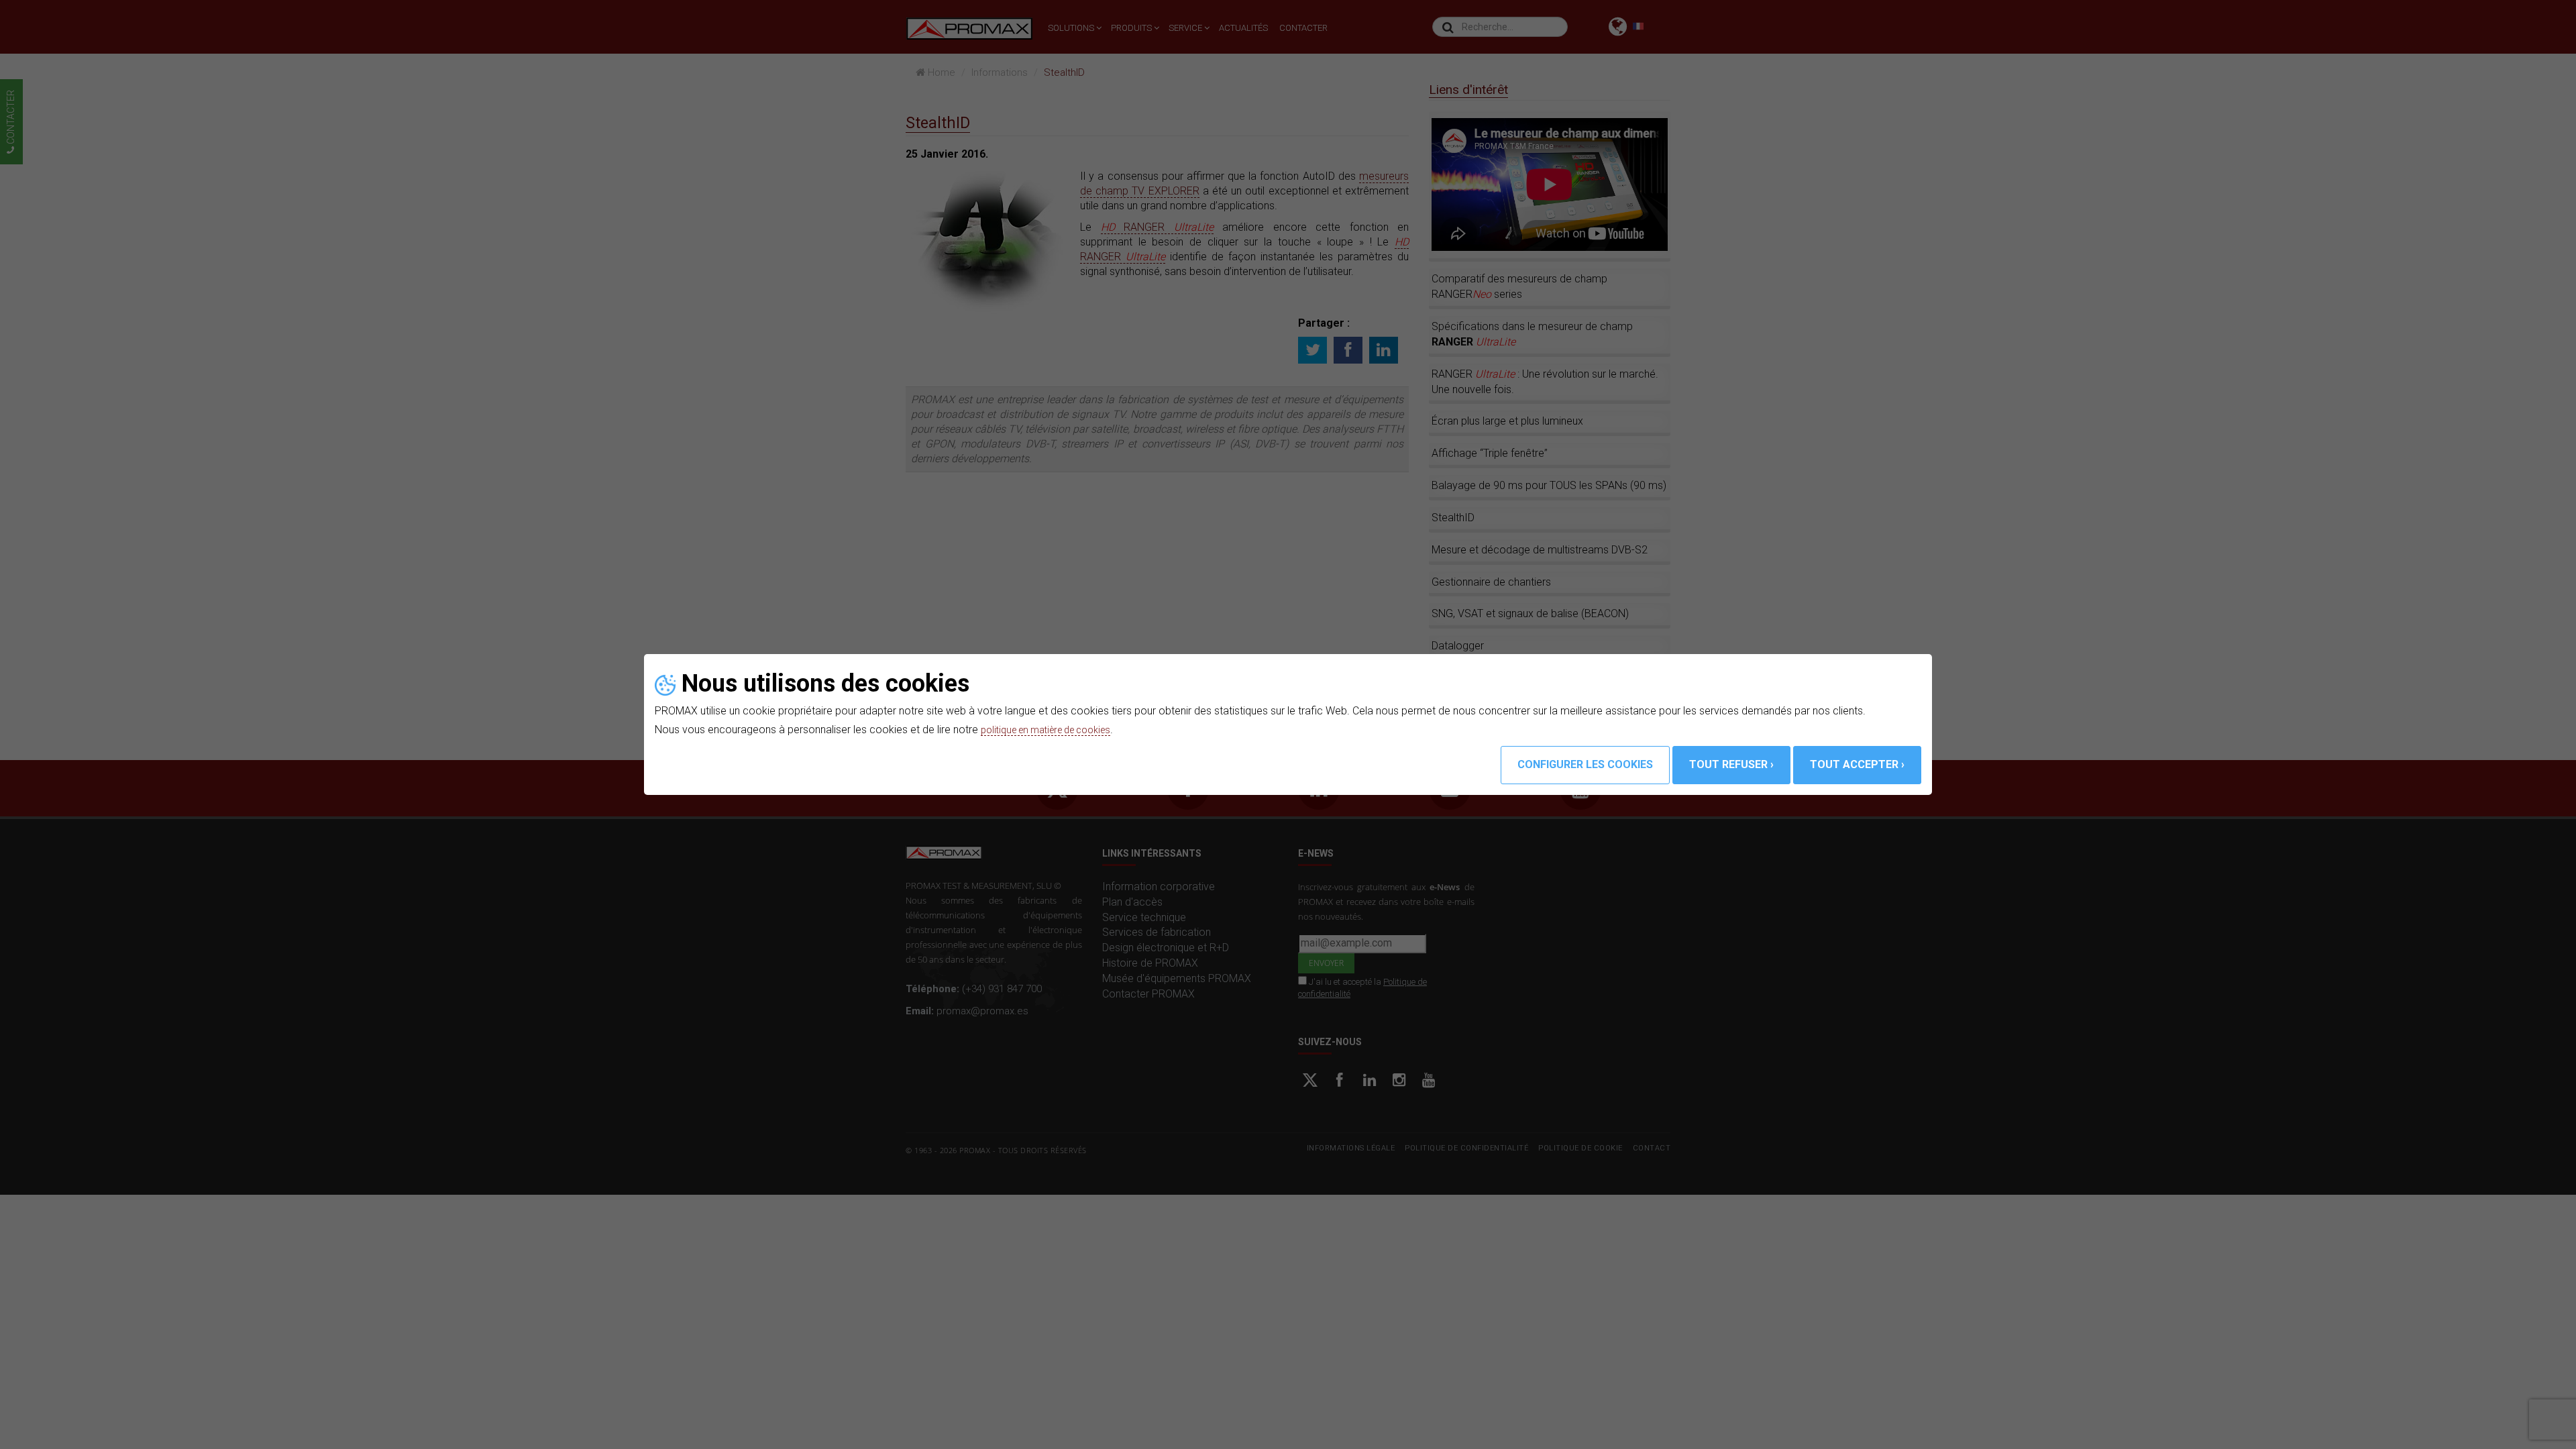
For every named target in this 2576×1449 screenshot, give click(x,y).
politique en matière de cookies (1055, 730)
